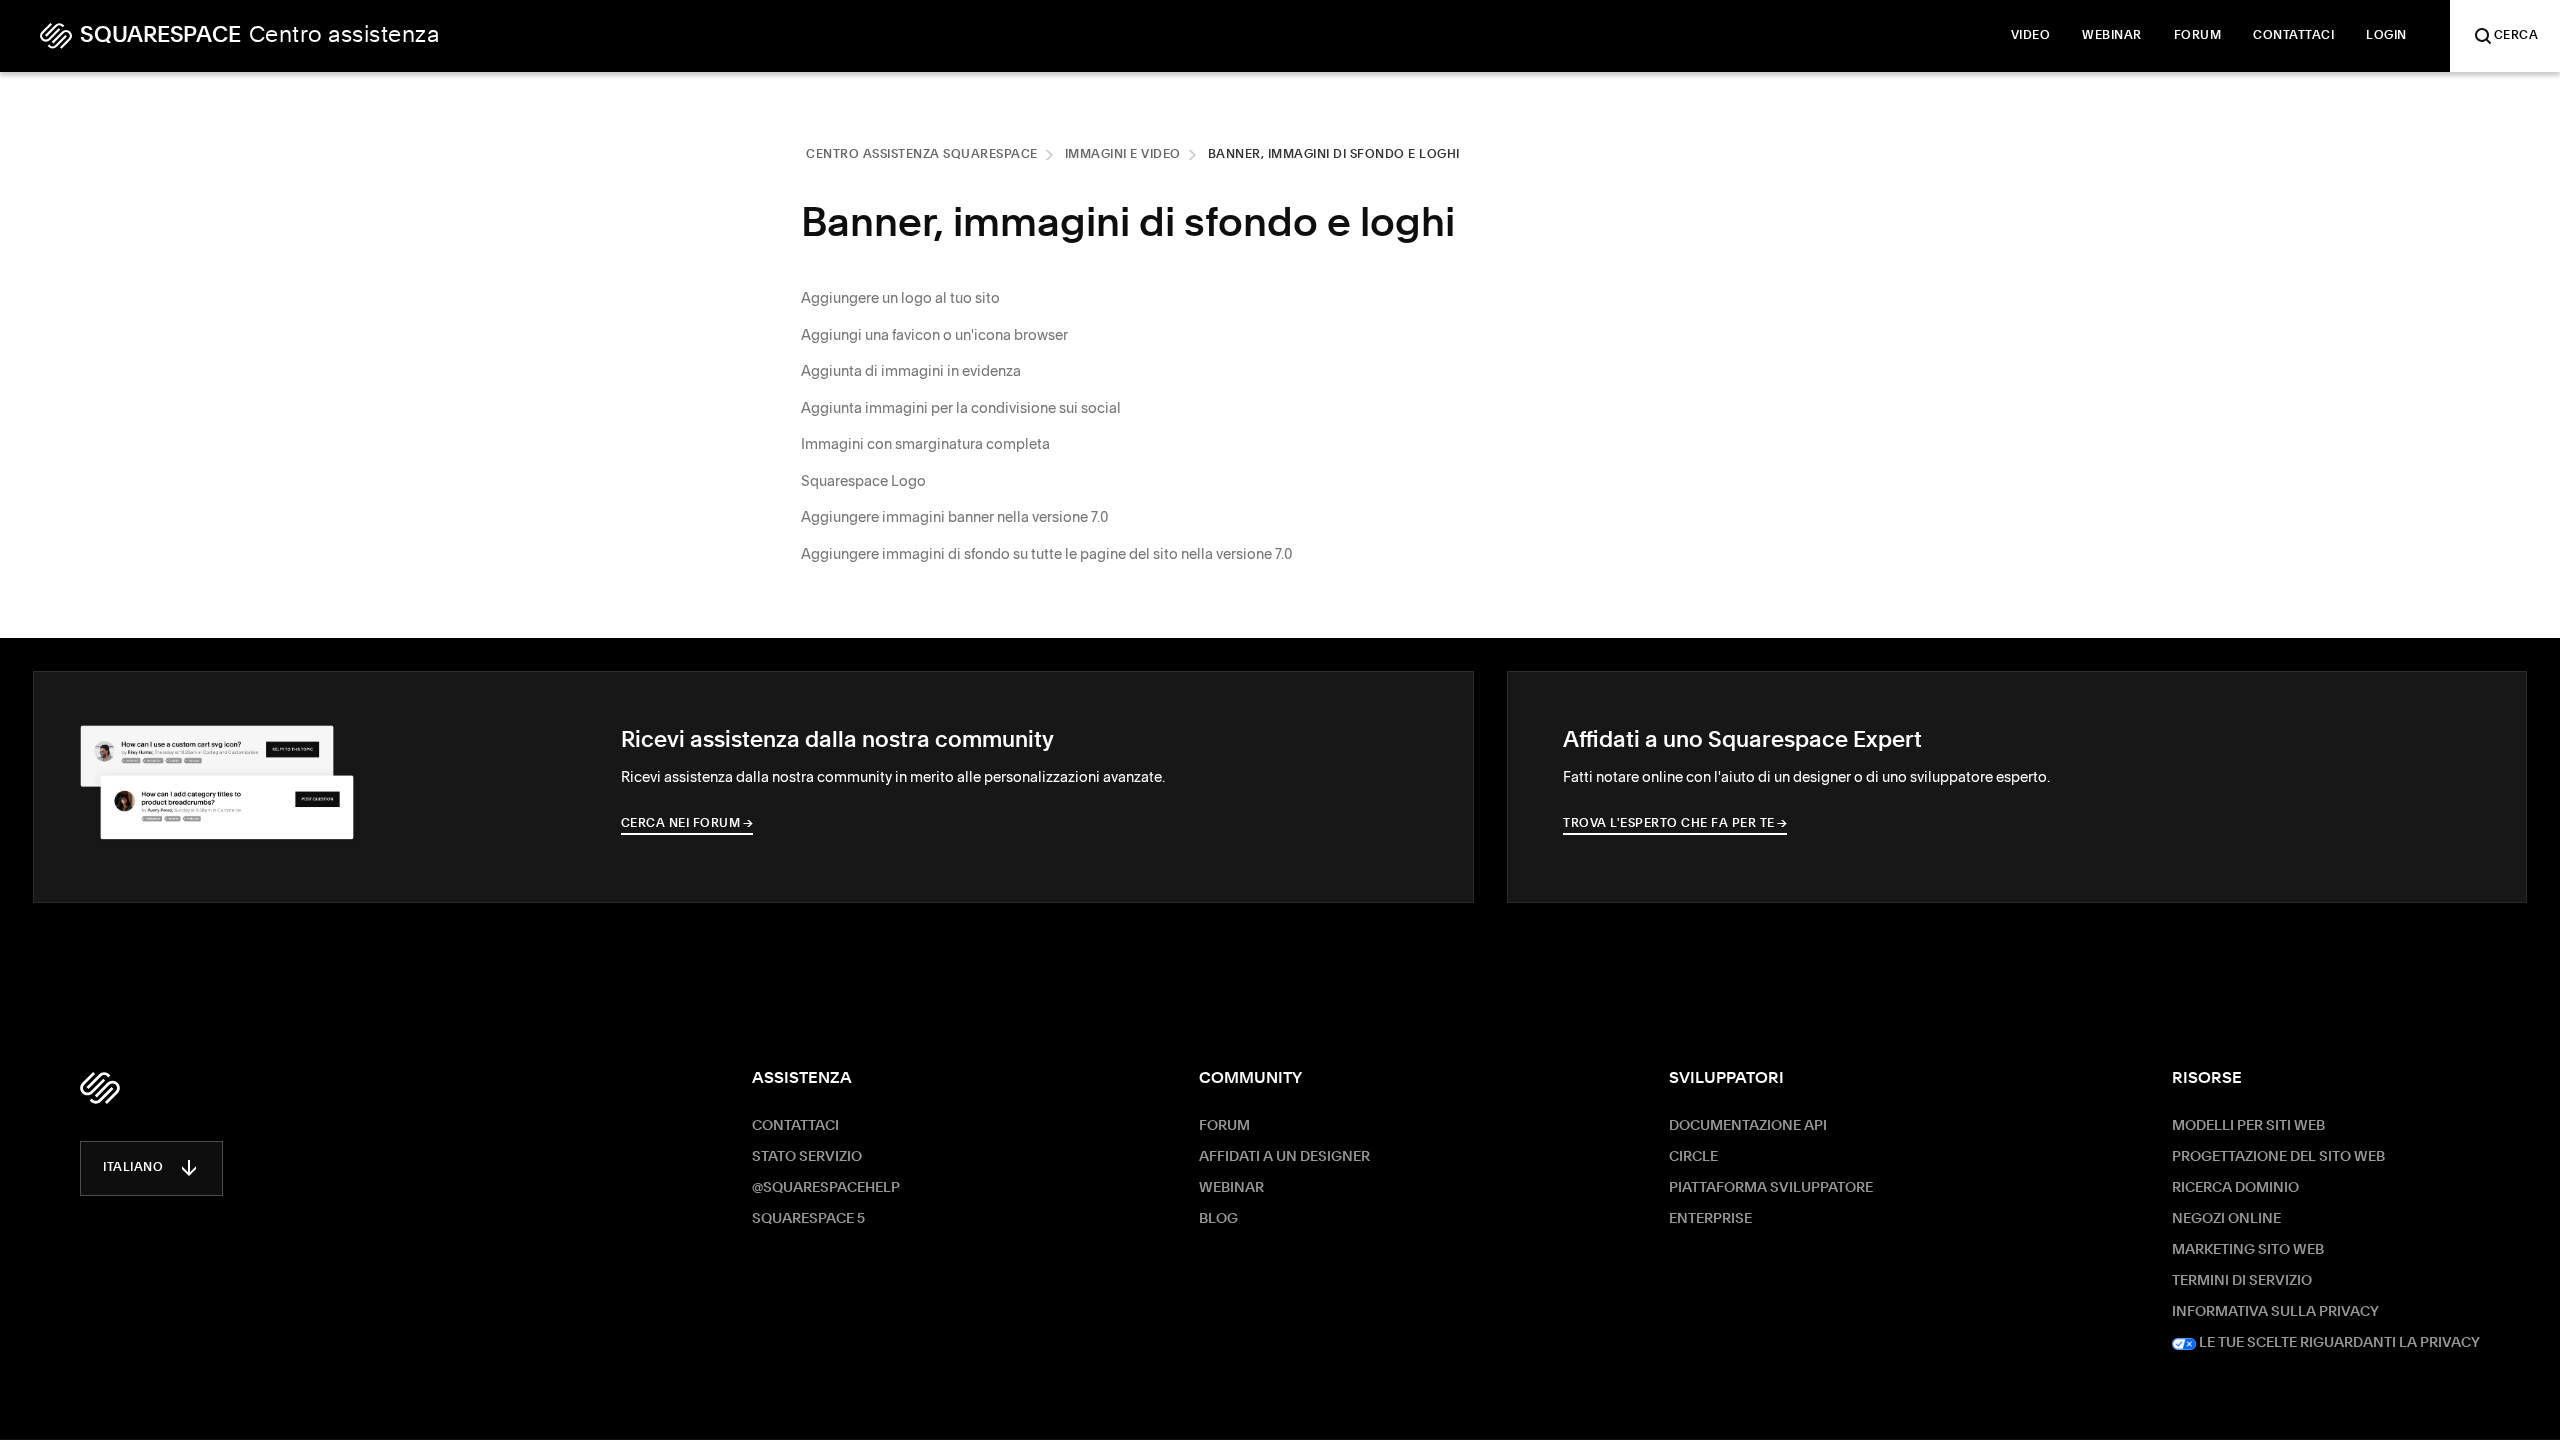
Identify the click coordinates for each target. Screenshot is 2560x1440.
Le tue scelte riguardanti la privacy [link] (2338, 1343)
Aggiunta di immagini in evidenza (911, 371)
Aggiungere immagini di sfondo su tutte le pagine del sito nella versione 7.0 (1047, 554)
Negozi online (2226, 1219)
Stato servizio (807, 1157)
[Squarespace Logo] (100, 1088)
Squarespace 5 (808, 1219)
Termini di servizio (2242, 1281)
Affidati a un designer (1284, 1157)
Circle (1693, 1157)
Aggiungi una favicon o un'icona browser (934, 335)
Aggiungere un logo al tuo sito (900, 298)
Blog (1218, 1219)
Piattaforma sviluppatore (1771, 1188)
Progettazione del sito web (2278, 1157)
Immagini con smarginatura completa (925, 444)
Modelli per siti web (2248, 1126)
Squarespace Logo (863, 481)
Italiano (133, 1168)
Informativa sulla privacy (2275, 1312)
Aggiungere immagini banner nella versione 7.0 (955, 517)
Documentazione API (1748, 1126)
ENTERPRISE (1710, 1219)
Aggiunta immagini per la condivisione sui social (961, 408)
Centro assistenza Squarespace (922, 155)
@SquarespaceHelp (826, 1188)
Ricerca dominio (2235, 1188)
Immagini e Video (1123, 155)
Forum (1224, 1126)
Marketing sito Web (2248, 1250)
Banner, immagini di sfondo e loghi (1334, 155)
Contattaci (795, 1126)
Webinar (1231, 1188)
